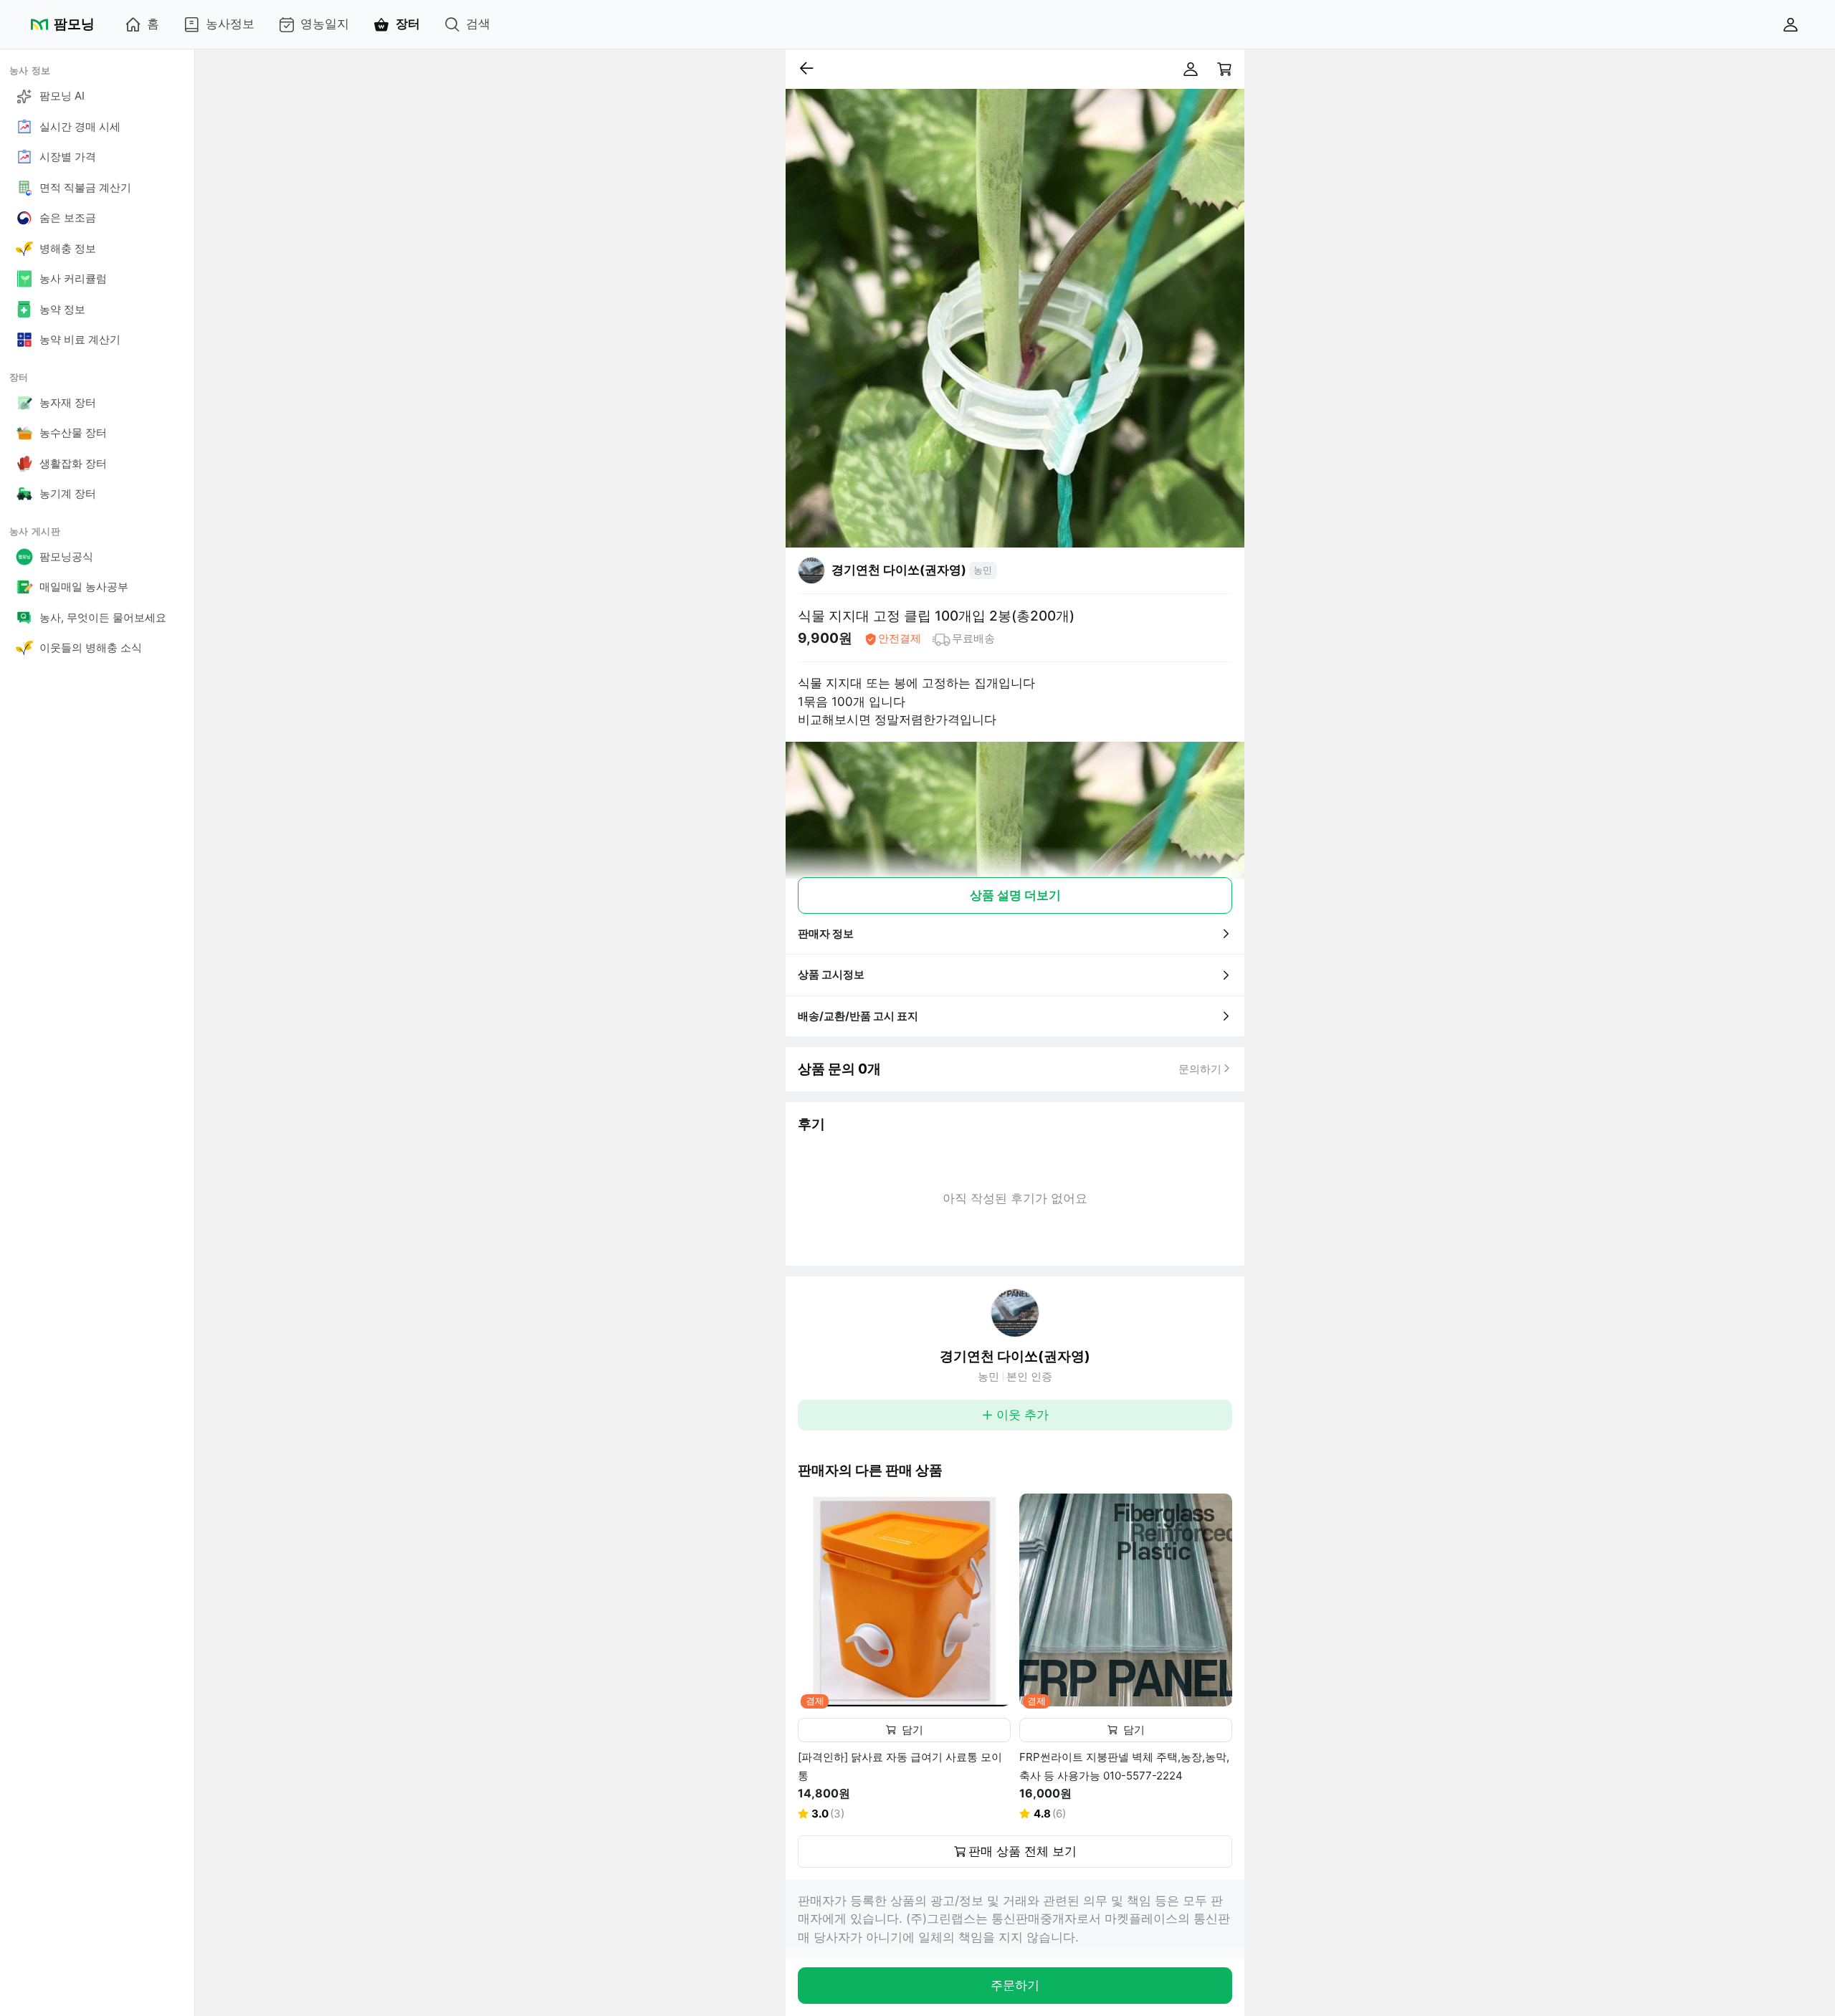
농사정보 (230, 24)
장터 (408, 24)
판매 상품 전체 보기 (1023, 1851)
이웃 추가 (1023, 1415)
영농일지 (325, 24)
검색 (478, 24)
